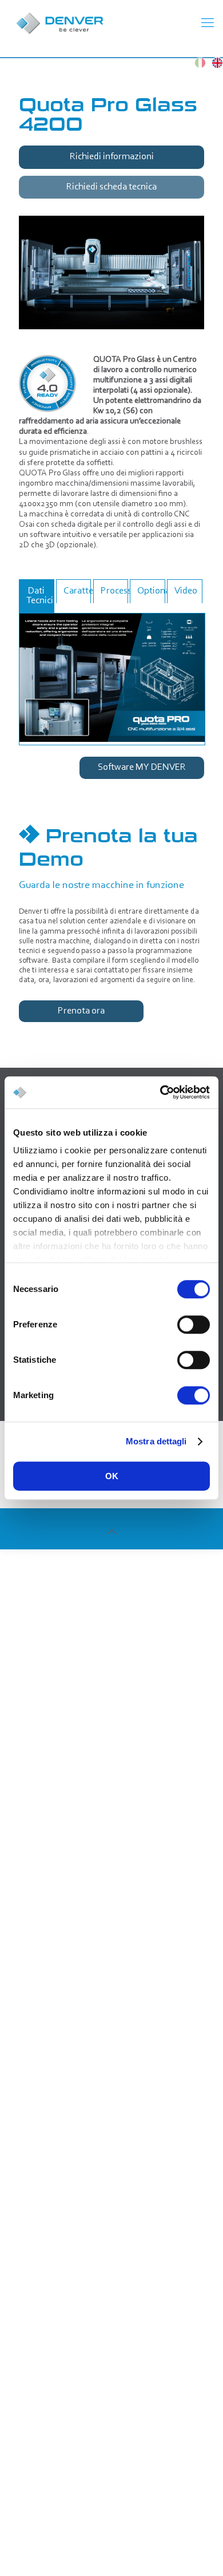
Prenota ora (81, 1011)
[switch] (194, 1325)
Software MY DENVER (142, 767)
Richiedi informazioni (112, 157)
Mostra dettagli (156, 1441)
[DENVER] (103, 23)
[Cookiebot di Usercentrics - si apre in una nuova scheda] (160, 1092)
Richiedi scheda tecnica (111, 187)
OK (112, 1476)
